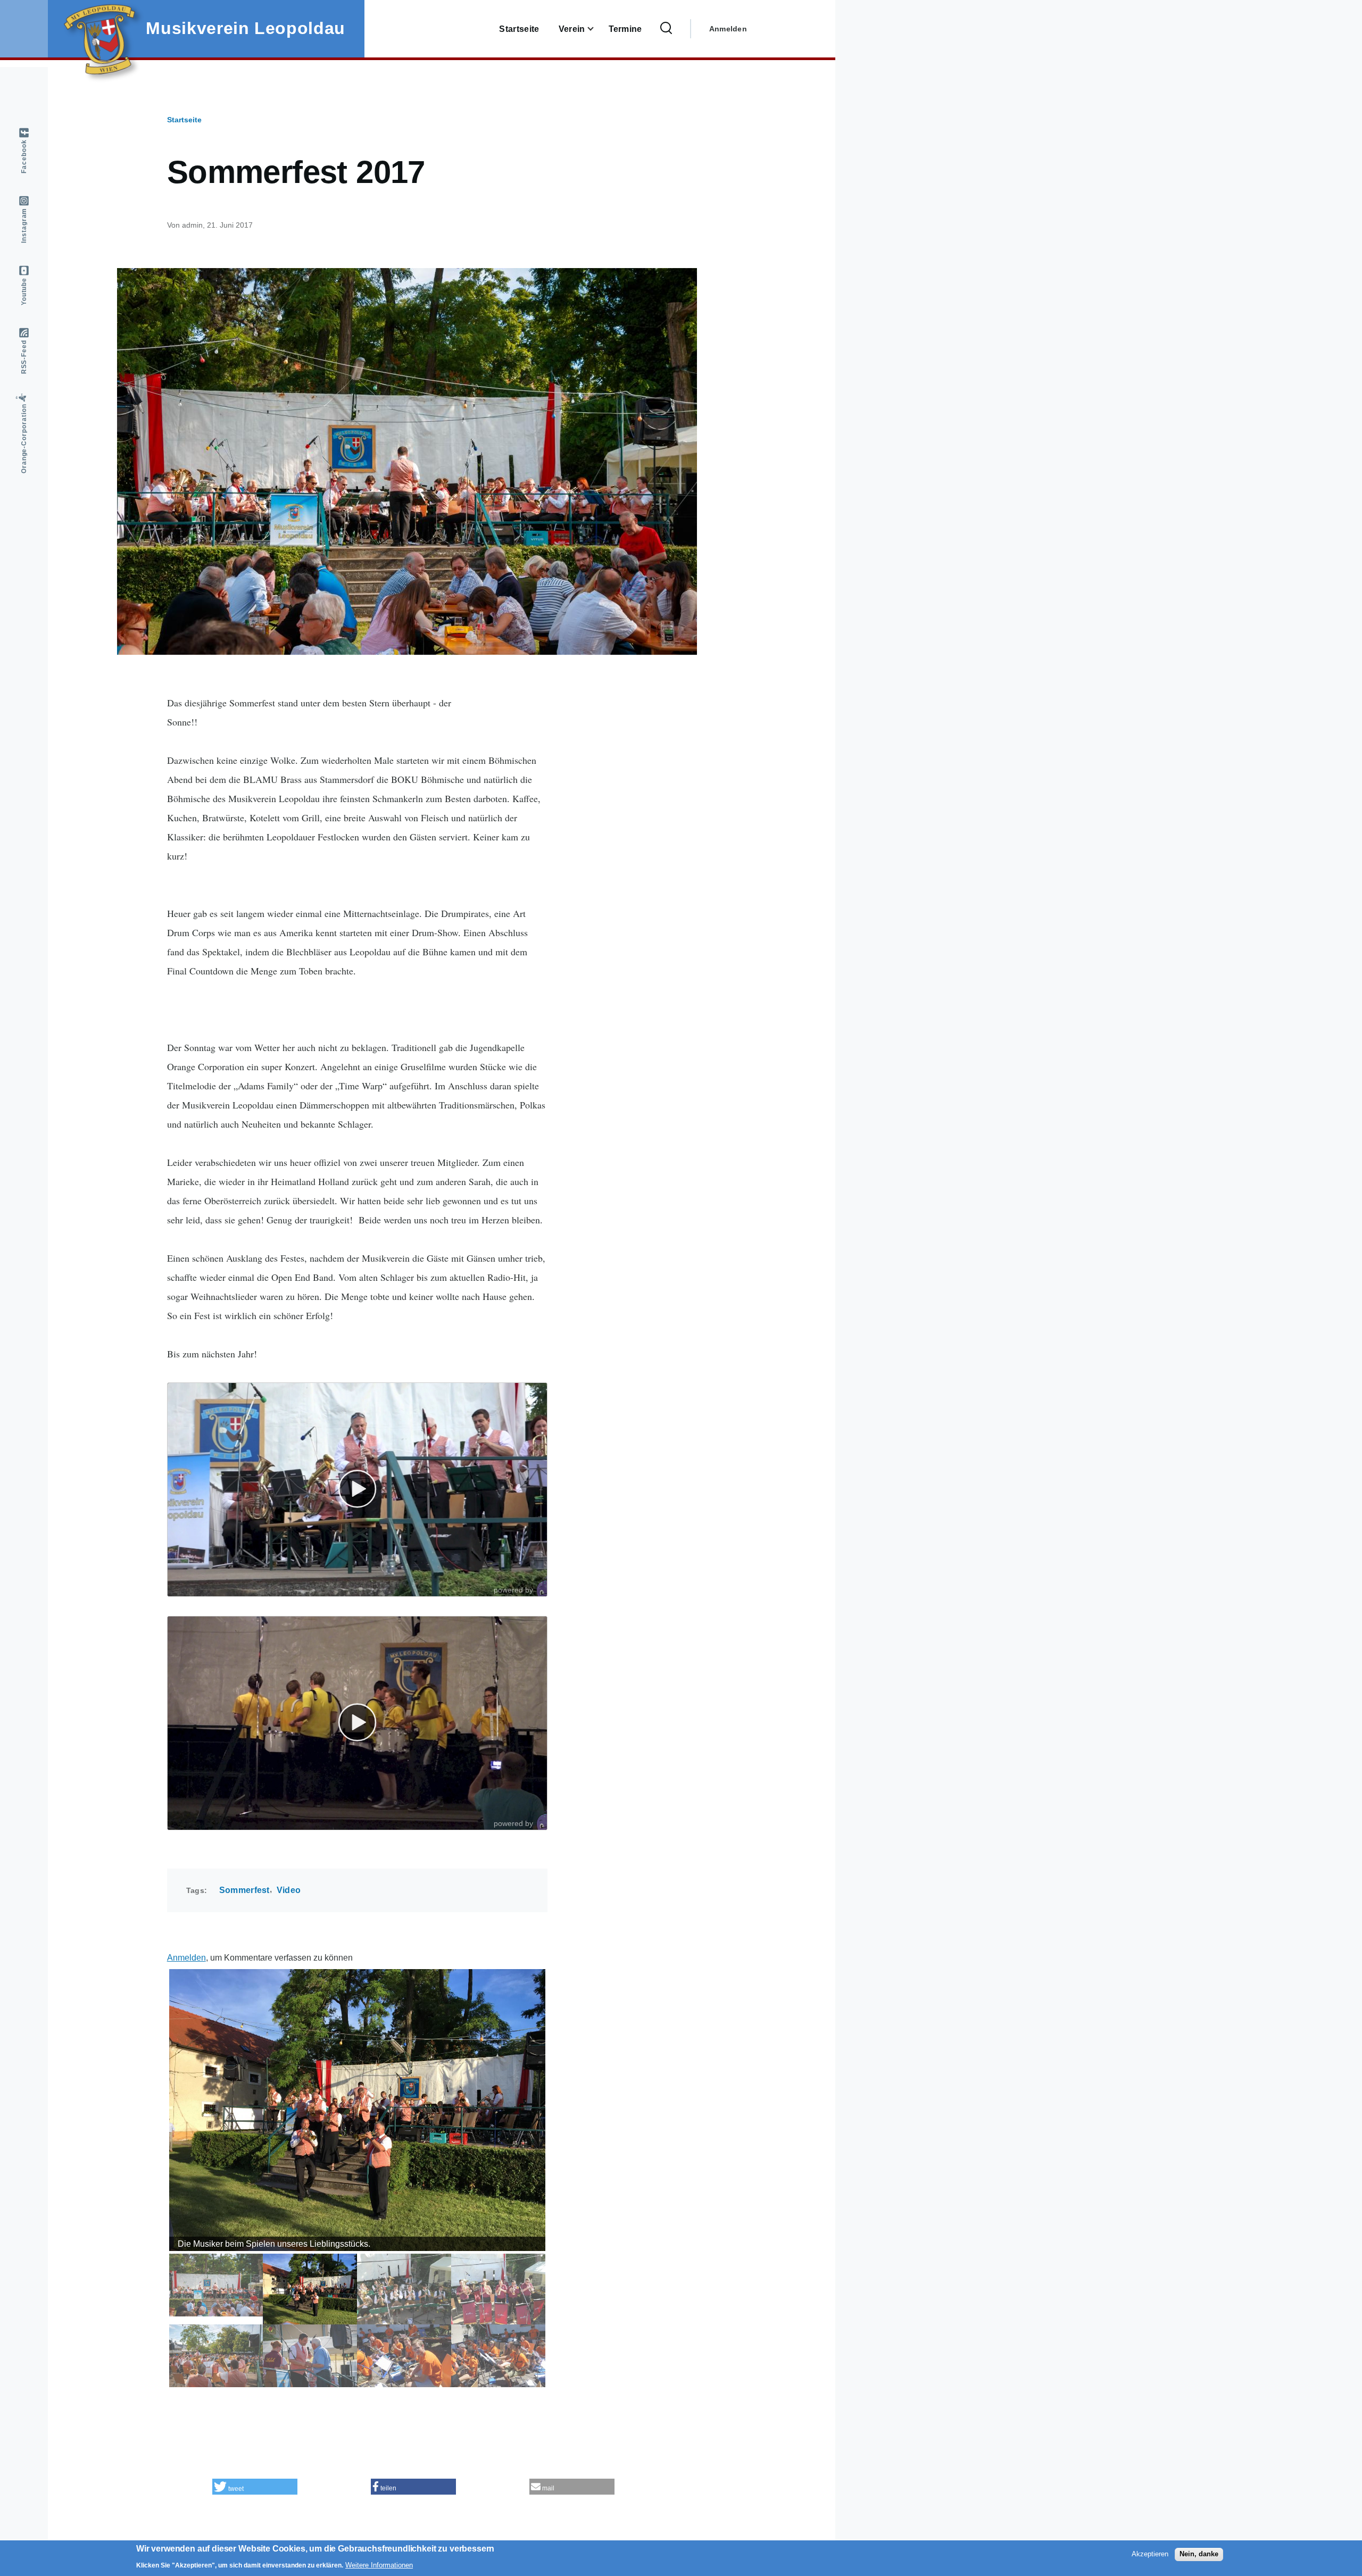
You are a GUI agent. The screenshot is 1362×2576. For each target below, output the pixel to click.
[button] (255, 2487)
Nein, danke (1199, 2554)
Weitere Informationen (379, 2565)
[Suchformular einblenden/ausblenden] (666, 29)
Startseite (184, 120)
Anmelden (728, 29)
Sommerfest (244, 1890)
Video (289, 1890)
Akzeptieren (1150, 2554)
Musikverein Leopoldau (245, 28)
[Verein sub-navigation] (597, 29)
